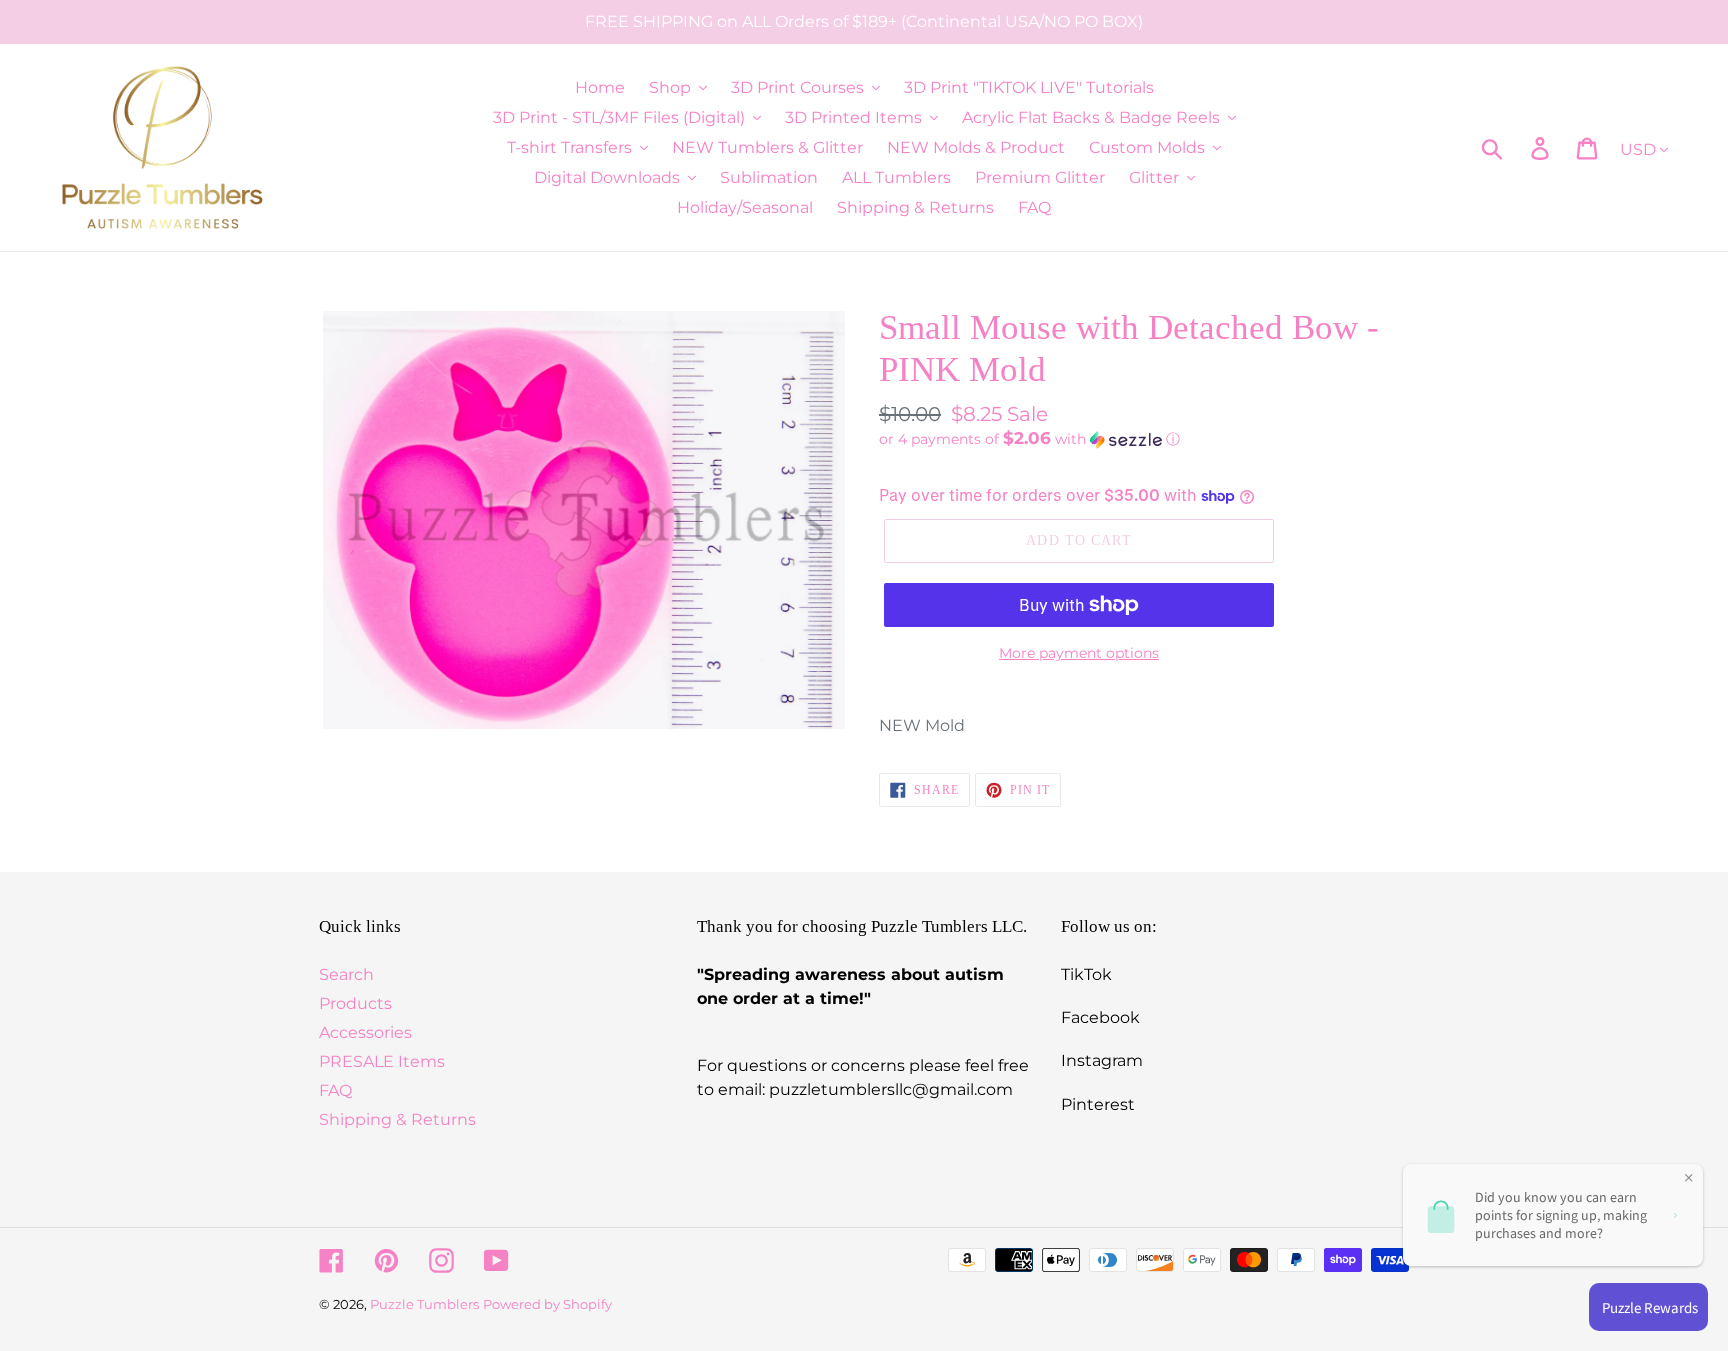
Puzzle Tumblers (424, 1304)
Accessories (365, 1032)
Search (346, 974)
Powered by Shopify (547, 1304)
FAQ (335, 1090)
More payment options (1079, 653)
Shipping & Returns (397, 1119)
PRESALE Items (382, 1061)
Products (355, 1003)
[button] (1144, 439)
